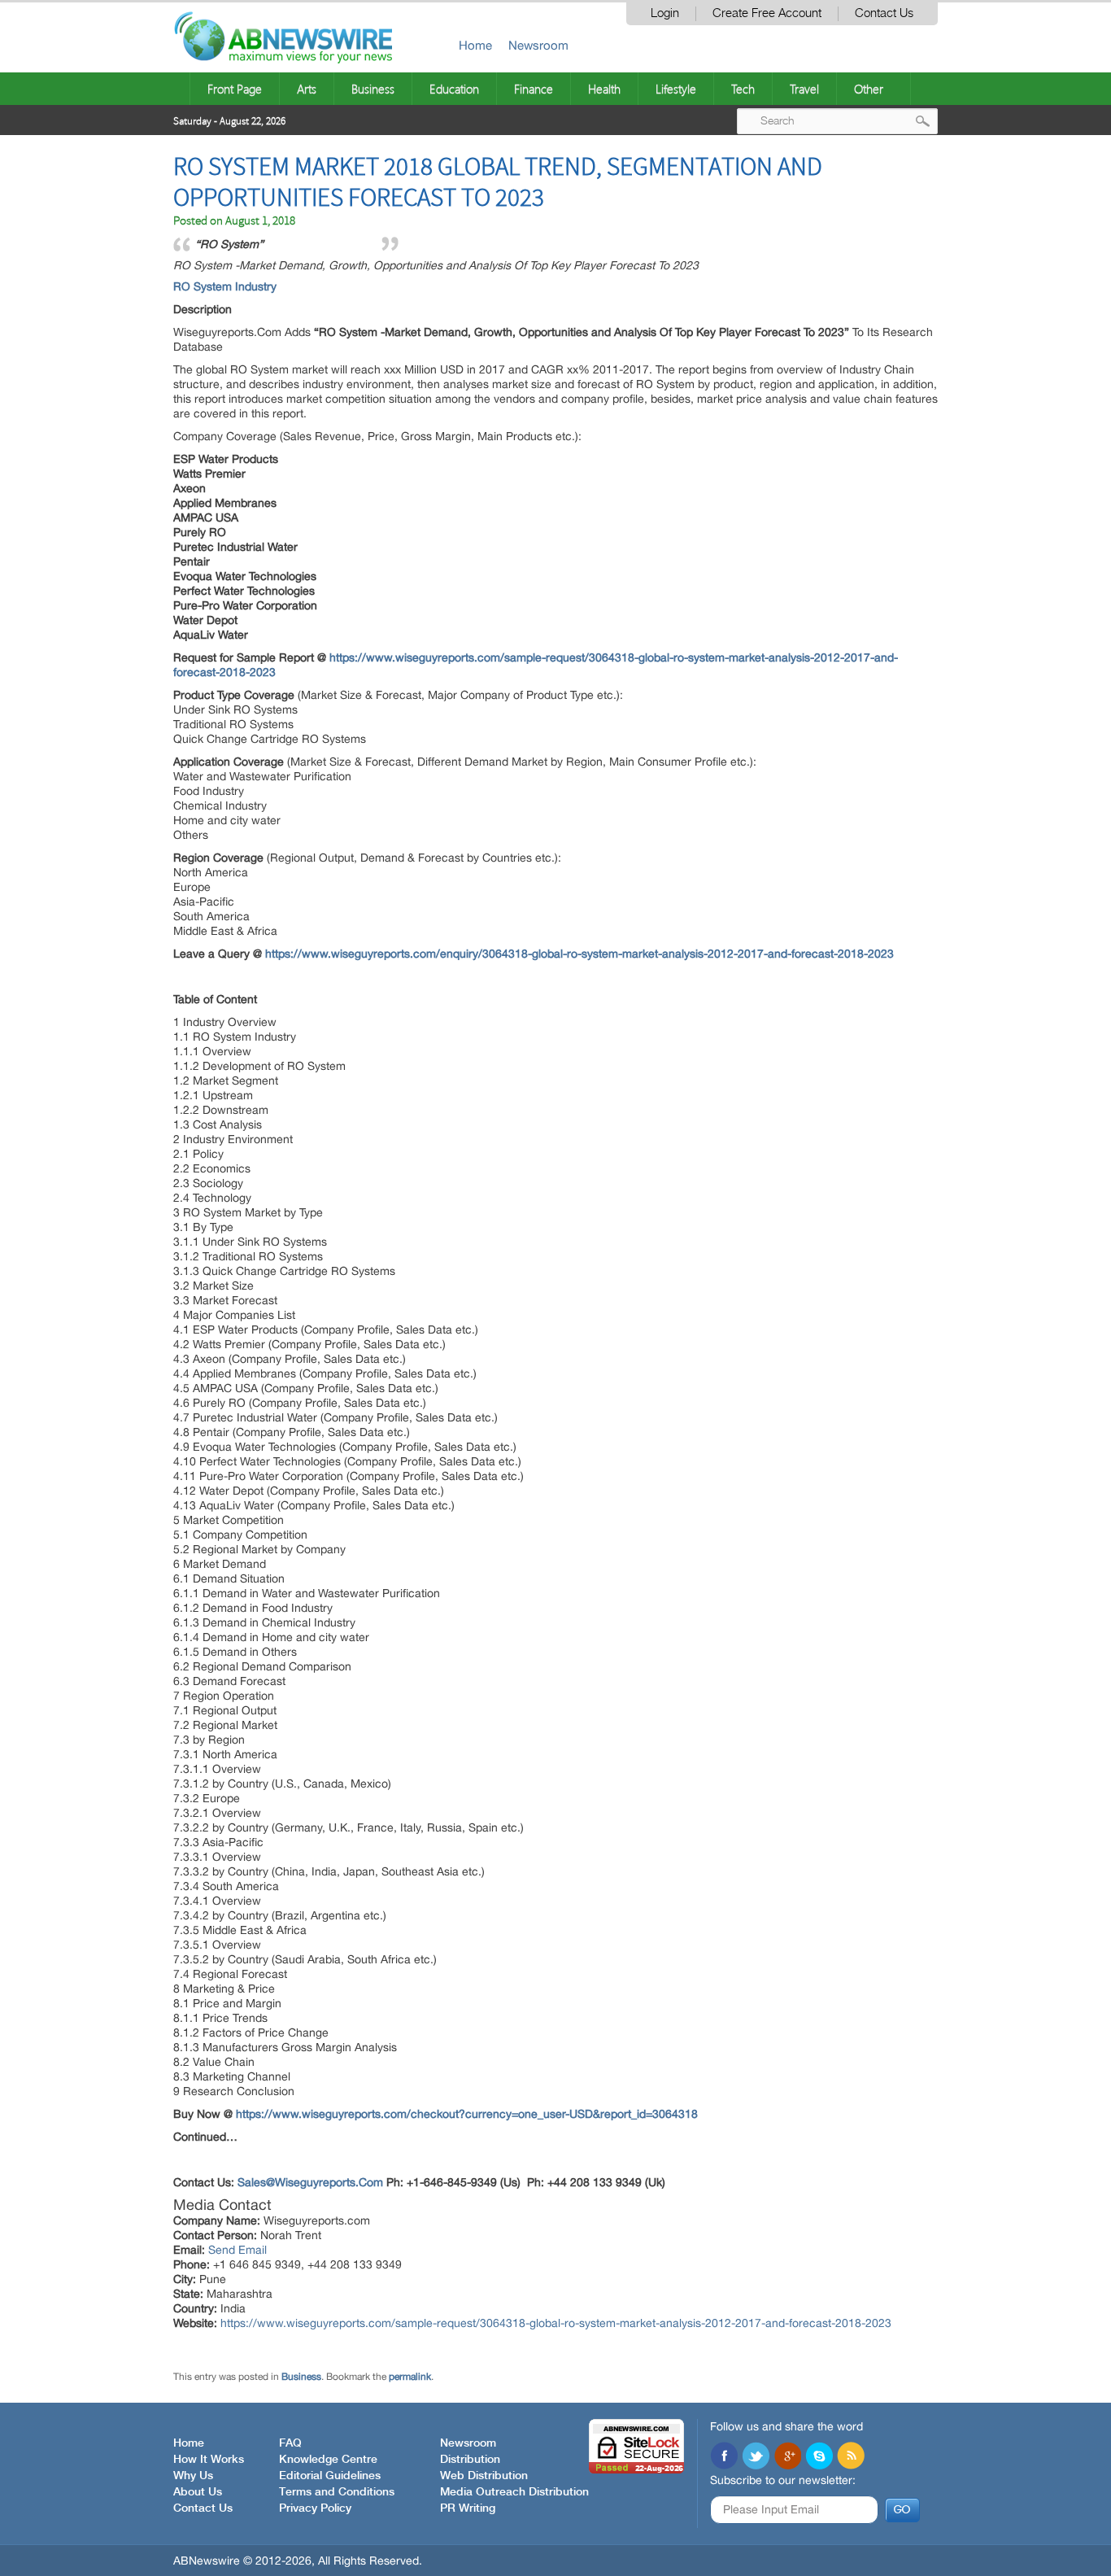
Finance (534, 89)
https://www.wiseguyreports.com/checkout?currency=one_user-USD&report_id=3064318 (467, 2114)
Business (373, 89)
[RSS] (851, 2457)
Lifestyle (676, 89)
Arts (307, 89)
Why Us (193, 2476)
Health (604, 89)
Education (454, 89)
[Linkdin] (787, 2457)
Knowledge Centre (328, 2460)
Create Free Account (767, 13)
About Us (198, 2492)
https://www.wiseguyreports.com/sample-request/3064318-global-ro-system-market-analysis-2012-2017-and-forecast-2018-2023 (556, 2323)
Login (665, 13)
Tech (743, 89)
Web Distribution (484, 2476)
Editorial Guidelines (330, 2476)
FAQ (290, 2443)
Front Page (235, 89)
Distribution (470, 2460)
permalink (410, 2377)
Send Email (237, 2250)
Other (869, 89)
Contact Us (884, 13)
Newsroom (538, 45)
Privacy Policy (315, 2508)
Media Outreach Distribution (514, 2492)
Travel (804, 89)
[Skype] (819, 2457)
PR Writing (468, 2508)
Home (475, 45)
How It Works (209, 2460)
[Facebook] (724, 2457)
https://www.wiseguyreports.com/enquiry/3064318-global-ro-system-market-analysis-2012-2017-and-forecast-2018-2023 (579, 954)
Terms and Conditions (337, 2492)
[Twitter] (756, 2457)
